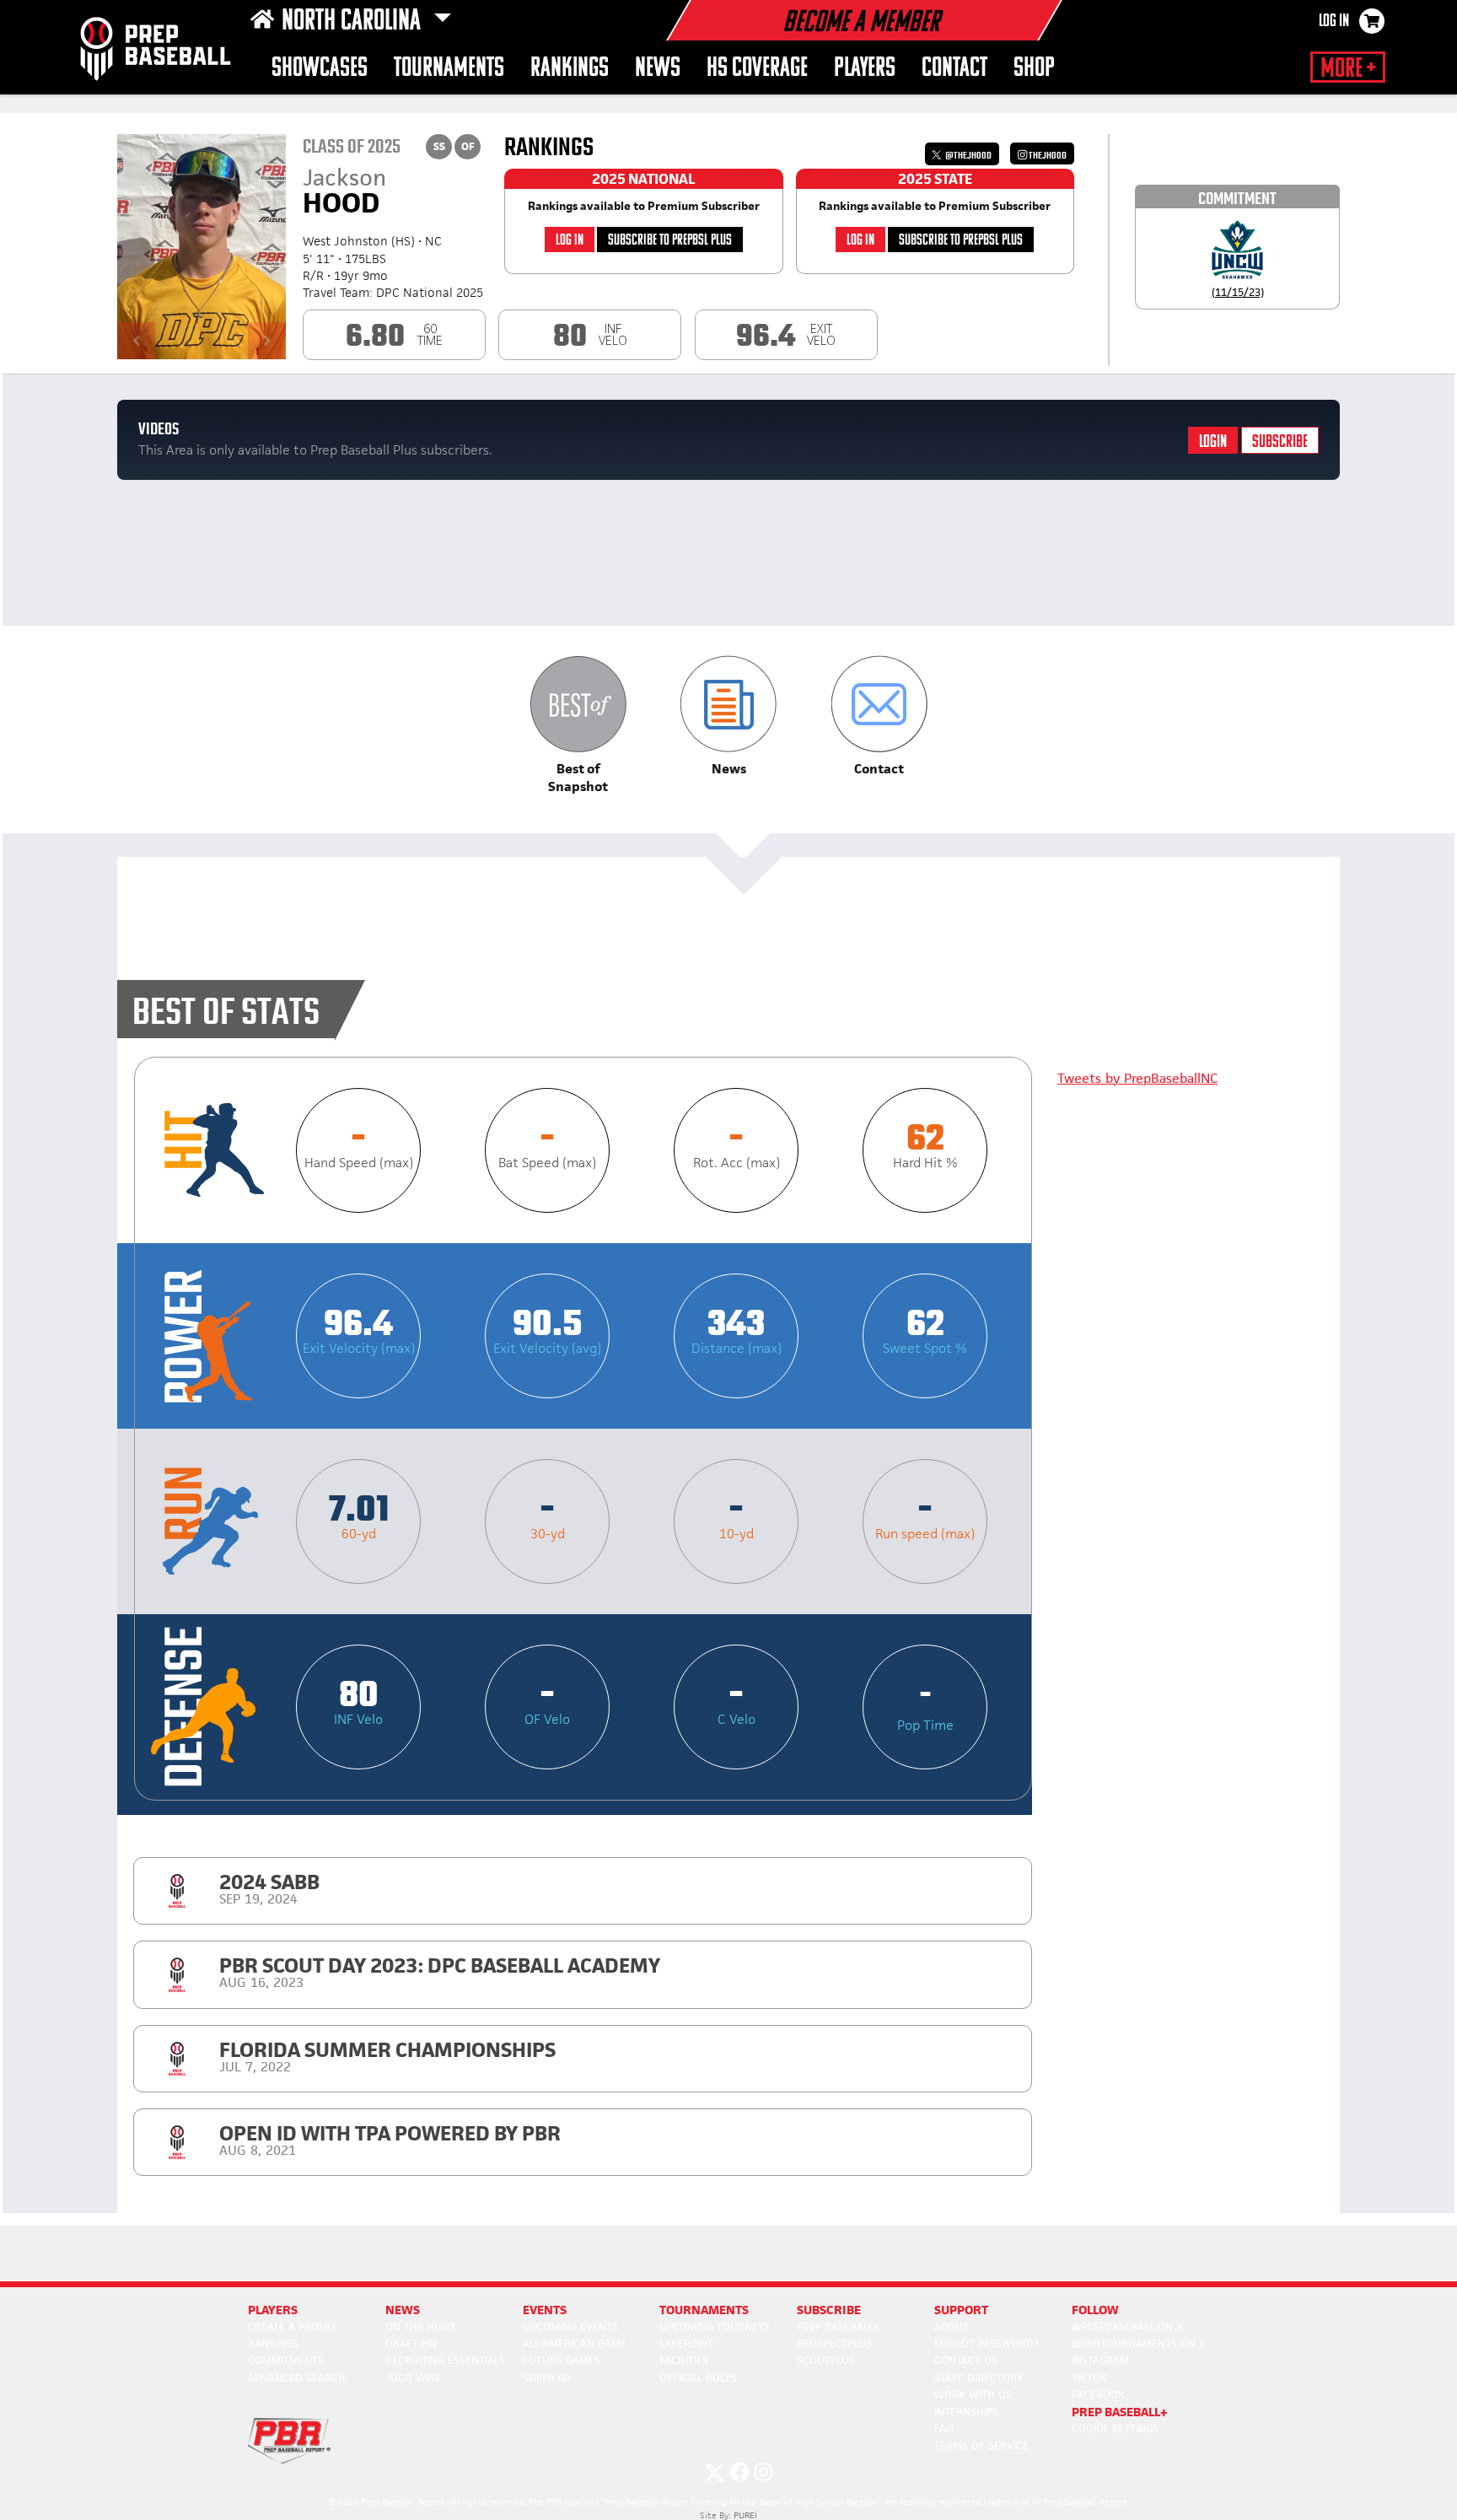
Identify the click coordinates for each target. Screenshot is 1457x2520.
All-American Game (575, 2343)
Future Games (562, 2360)
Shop (1034, 69)
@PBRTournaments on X (1139, 2343)
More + (1348, 69)
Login (1213, 442)
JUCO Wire (413, 2378)
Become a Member (861, 24)
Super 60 (546, 2378)
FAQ (944, 2428)
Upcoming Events (570, 2326)
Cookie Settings (1115, 2428)
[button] (578, 725)
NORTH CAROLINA (354, 22)
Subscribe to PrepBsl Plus (670, 241)
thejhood (1047, 156)
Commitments (286, 2360)
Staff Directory (979, 2378)
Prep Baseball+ (839, 2326)
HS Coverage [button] (757, 69)
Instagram (1100, 2360)
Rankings (273, 2343)
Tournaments (449, 69)
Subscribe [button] (829, 2310)
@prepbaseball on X (1127, 2326)
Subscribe (1280, 442)
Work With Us (973, 2395)
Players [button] (865, 69)
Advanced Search (297, 2378)
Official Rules (698, 2378)
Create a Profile (293, 2326)
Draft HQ (411, 2343)
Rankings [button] (570, 69)
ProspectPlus (834, 2343)
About (952, 2326)
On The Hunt (420, 2326)
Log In (1334, 22)
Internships (966, 2412)
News (658, 69)
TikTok (1089, 2378)
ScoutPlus (826, 2360)
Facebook (1098, 2395)
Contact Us (966, 2360)
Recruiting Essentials (445, 2360)
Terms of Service (981, 2445)
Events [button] (545, 2310)
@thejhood (968, 156)
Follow (1095, 2310)
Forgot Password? (987, 2343)
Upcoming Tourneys (715, 2326)
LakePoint (686, 2343)
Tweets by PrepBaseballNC (1137, 1078)
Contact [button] (954, 69)
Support (961, 2310)
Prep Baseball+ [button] (1120, 2412)
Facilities (684, 2360)
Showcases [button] (320, 69)
